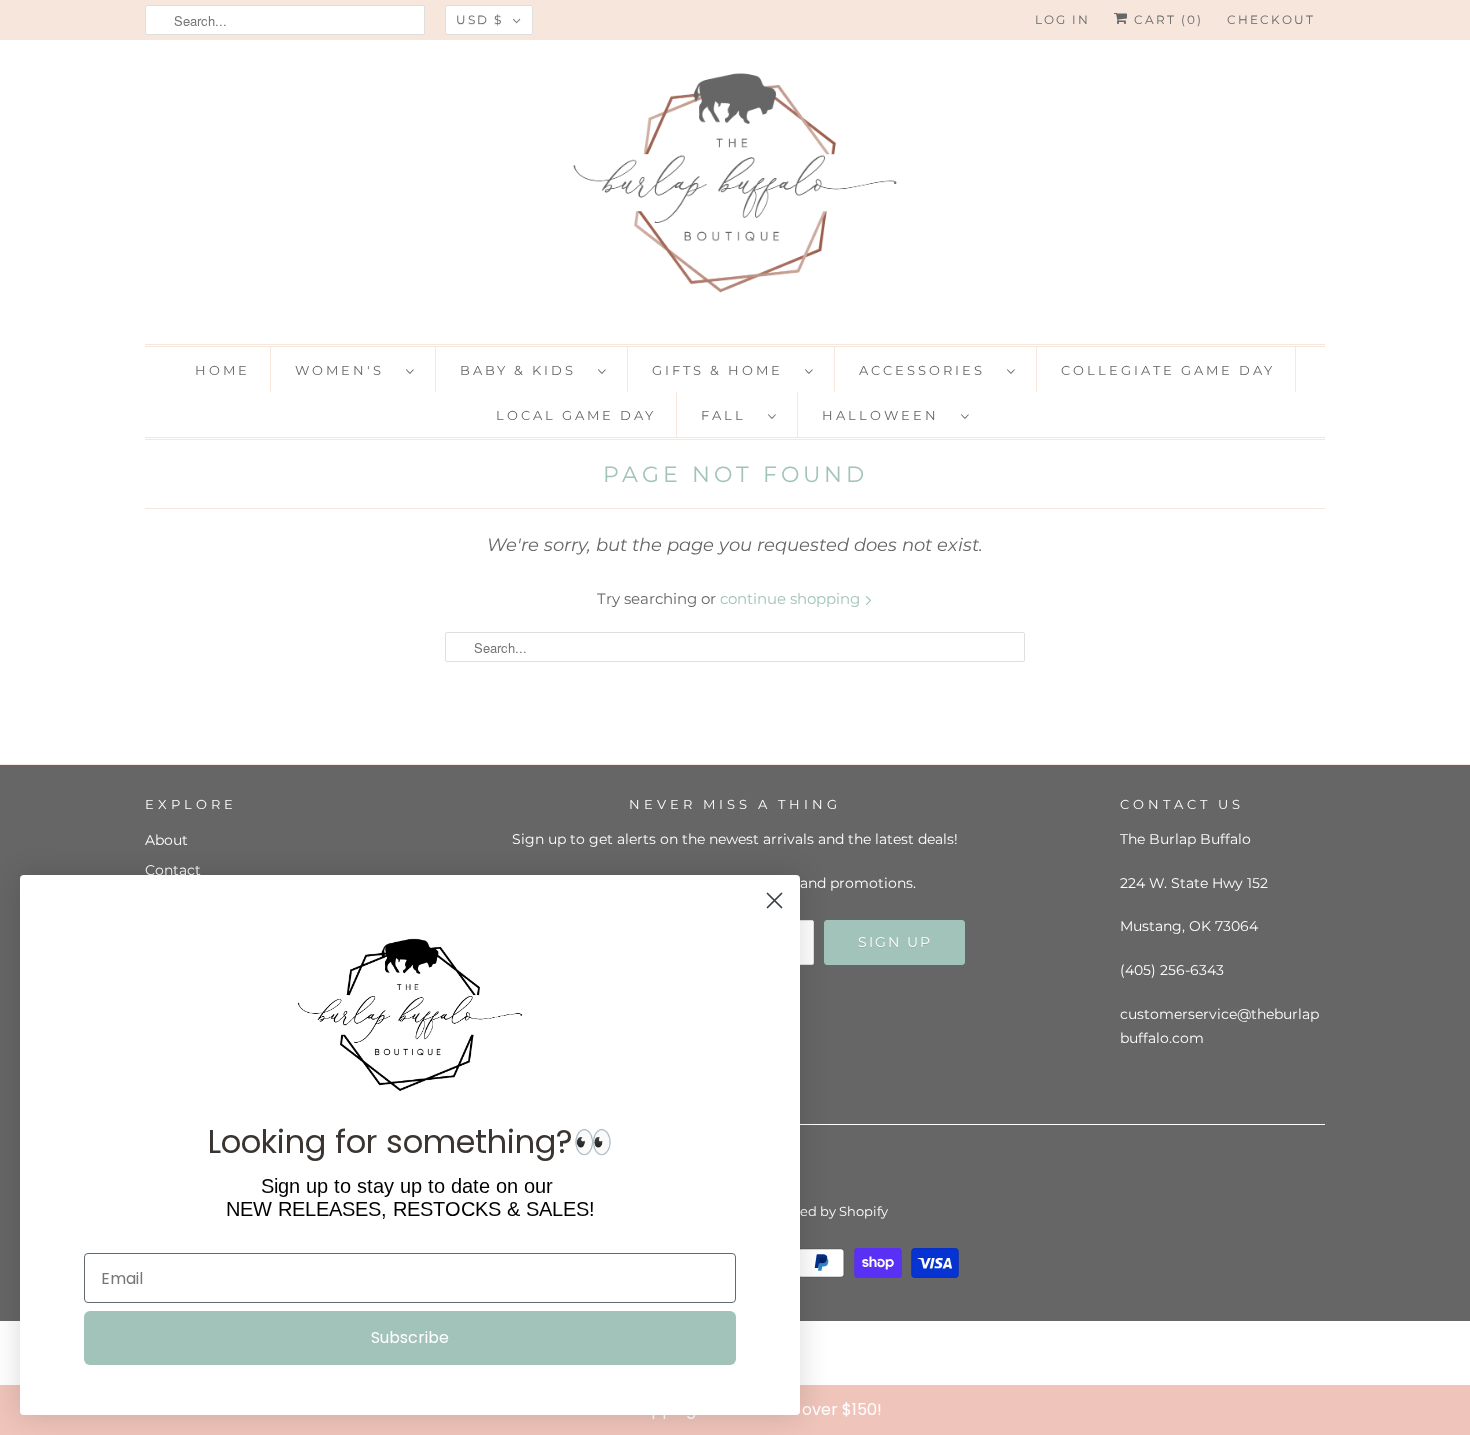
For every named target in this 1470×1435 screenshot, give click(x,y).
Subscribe (410, 1337)
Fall (729, 415)
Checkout (1271, 19)
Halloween (886, 415)
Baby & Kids (524, 370)
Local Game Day (576, 415)
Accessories (928, 370)
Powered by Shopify (823, 1211)
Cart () (1166, 19)
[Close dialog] (1450, 1409)
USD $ (479, 19)
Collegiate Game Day (1168, 370)
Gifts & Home (723, 370)
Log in (1062, 19)
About (166, 840)
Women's (345, 370)
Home (222, 370)
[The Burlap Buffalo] (735, 189)
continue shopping (792, 598)
